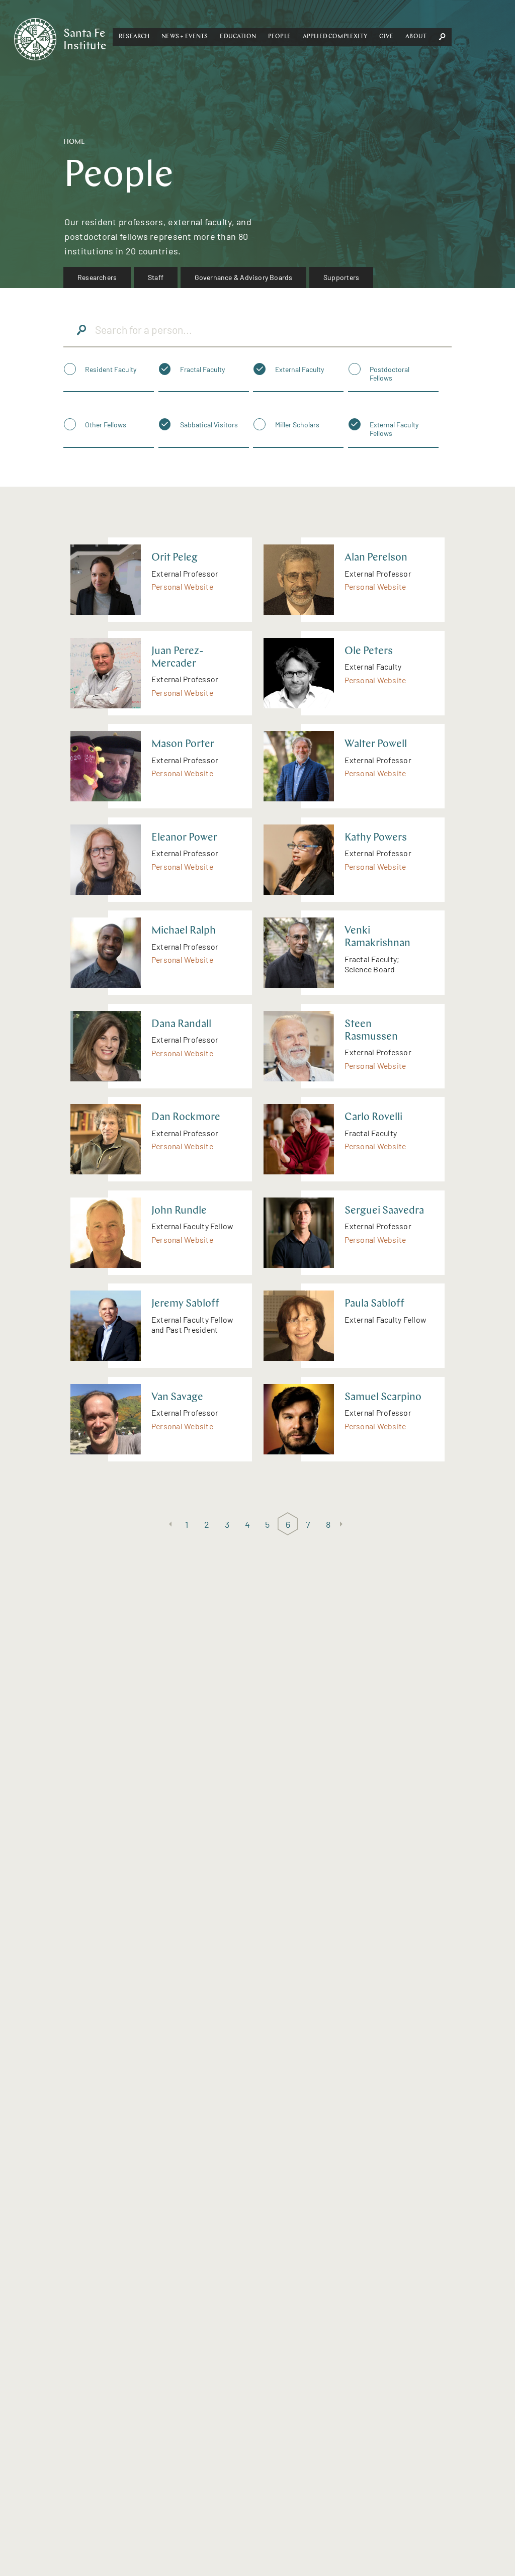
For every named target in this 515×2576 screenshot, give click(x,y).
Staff (156, 277)
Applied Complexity (335, 37)
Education (238, 37)
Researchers (97, 277)
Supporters (341, 277)
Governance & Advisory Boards (244, 277)
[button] (134, 37)
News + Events (185, 37)
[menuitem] (97, 278)
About (416, 37)
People (279, 37)
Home (74, 142)
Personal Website (182, 586)
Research (134, 37)
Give (387, 37)
